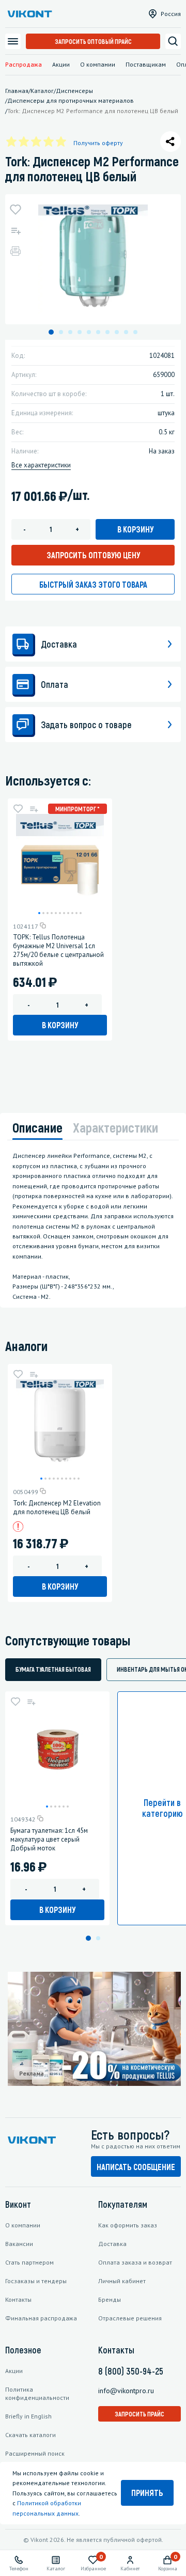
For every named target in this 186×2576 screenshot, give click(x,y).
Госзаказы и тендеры (36, 2281)
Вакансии (19, 2244)
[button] (51, 332)
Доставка (112, 2244)
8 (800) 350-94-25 (131, 2371)
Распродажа (24, 64)
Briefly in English (28, 2416)
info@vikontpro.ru (126, 2391)
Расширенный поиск (35, 2453)
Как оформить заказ (128, 2225)
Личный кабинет (122, 2281)
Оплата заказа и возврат (135, 2262)
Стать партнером (29, 2262)
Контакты (18, 2299)
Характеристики (115, 1127)
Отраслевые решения (130, 2318)
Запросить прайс (139, 2414)
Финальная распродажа (41, 2318)
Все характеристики (41, 465)
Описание (37, 1127)
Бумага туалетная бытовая (53, 1669)
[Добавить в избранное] (16, 210)
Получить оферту (98, 143)
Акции (61, 64)
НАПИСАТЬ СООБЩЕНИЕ (136, 2167)
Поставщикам (146, 64)
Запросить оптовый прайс (93, 41)
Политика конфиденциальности (37, 2393)
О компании (98, 64)
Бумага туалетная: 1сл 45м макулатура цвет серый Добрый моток (49, 1839)
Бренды (110, 2299)
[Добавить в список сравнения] (16, 230)
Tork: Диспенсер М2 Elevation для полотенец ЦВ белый (57, 1507)
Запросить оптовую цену (93, 555)
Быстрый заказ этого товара (93, 584)
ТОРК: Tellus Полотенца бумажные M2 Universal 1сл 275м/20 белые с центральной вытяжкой (58, 950)
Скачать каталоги (30, 2435)
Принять (147, 2493)
